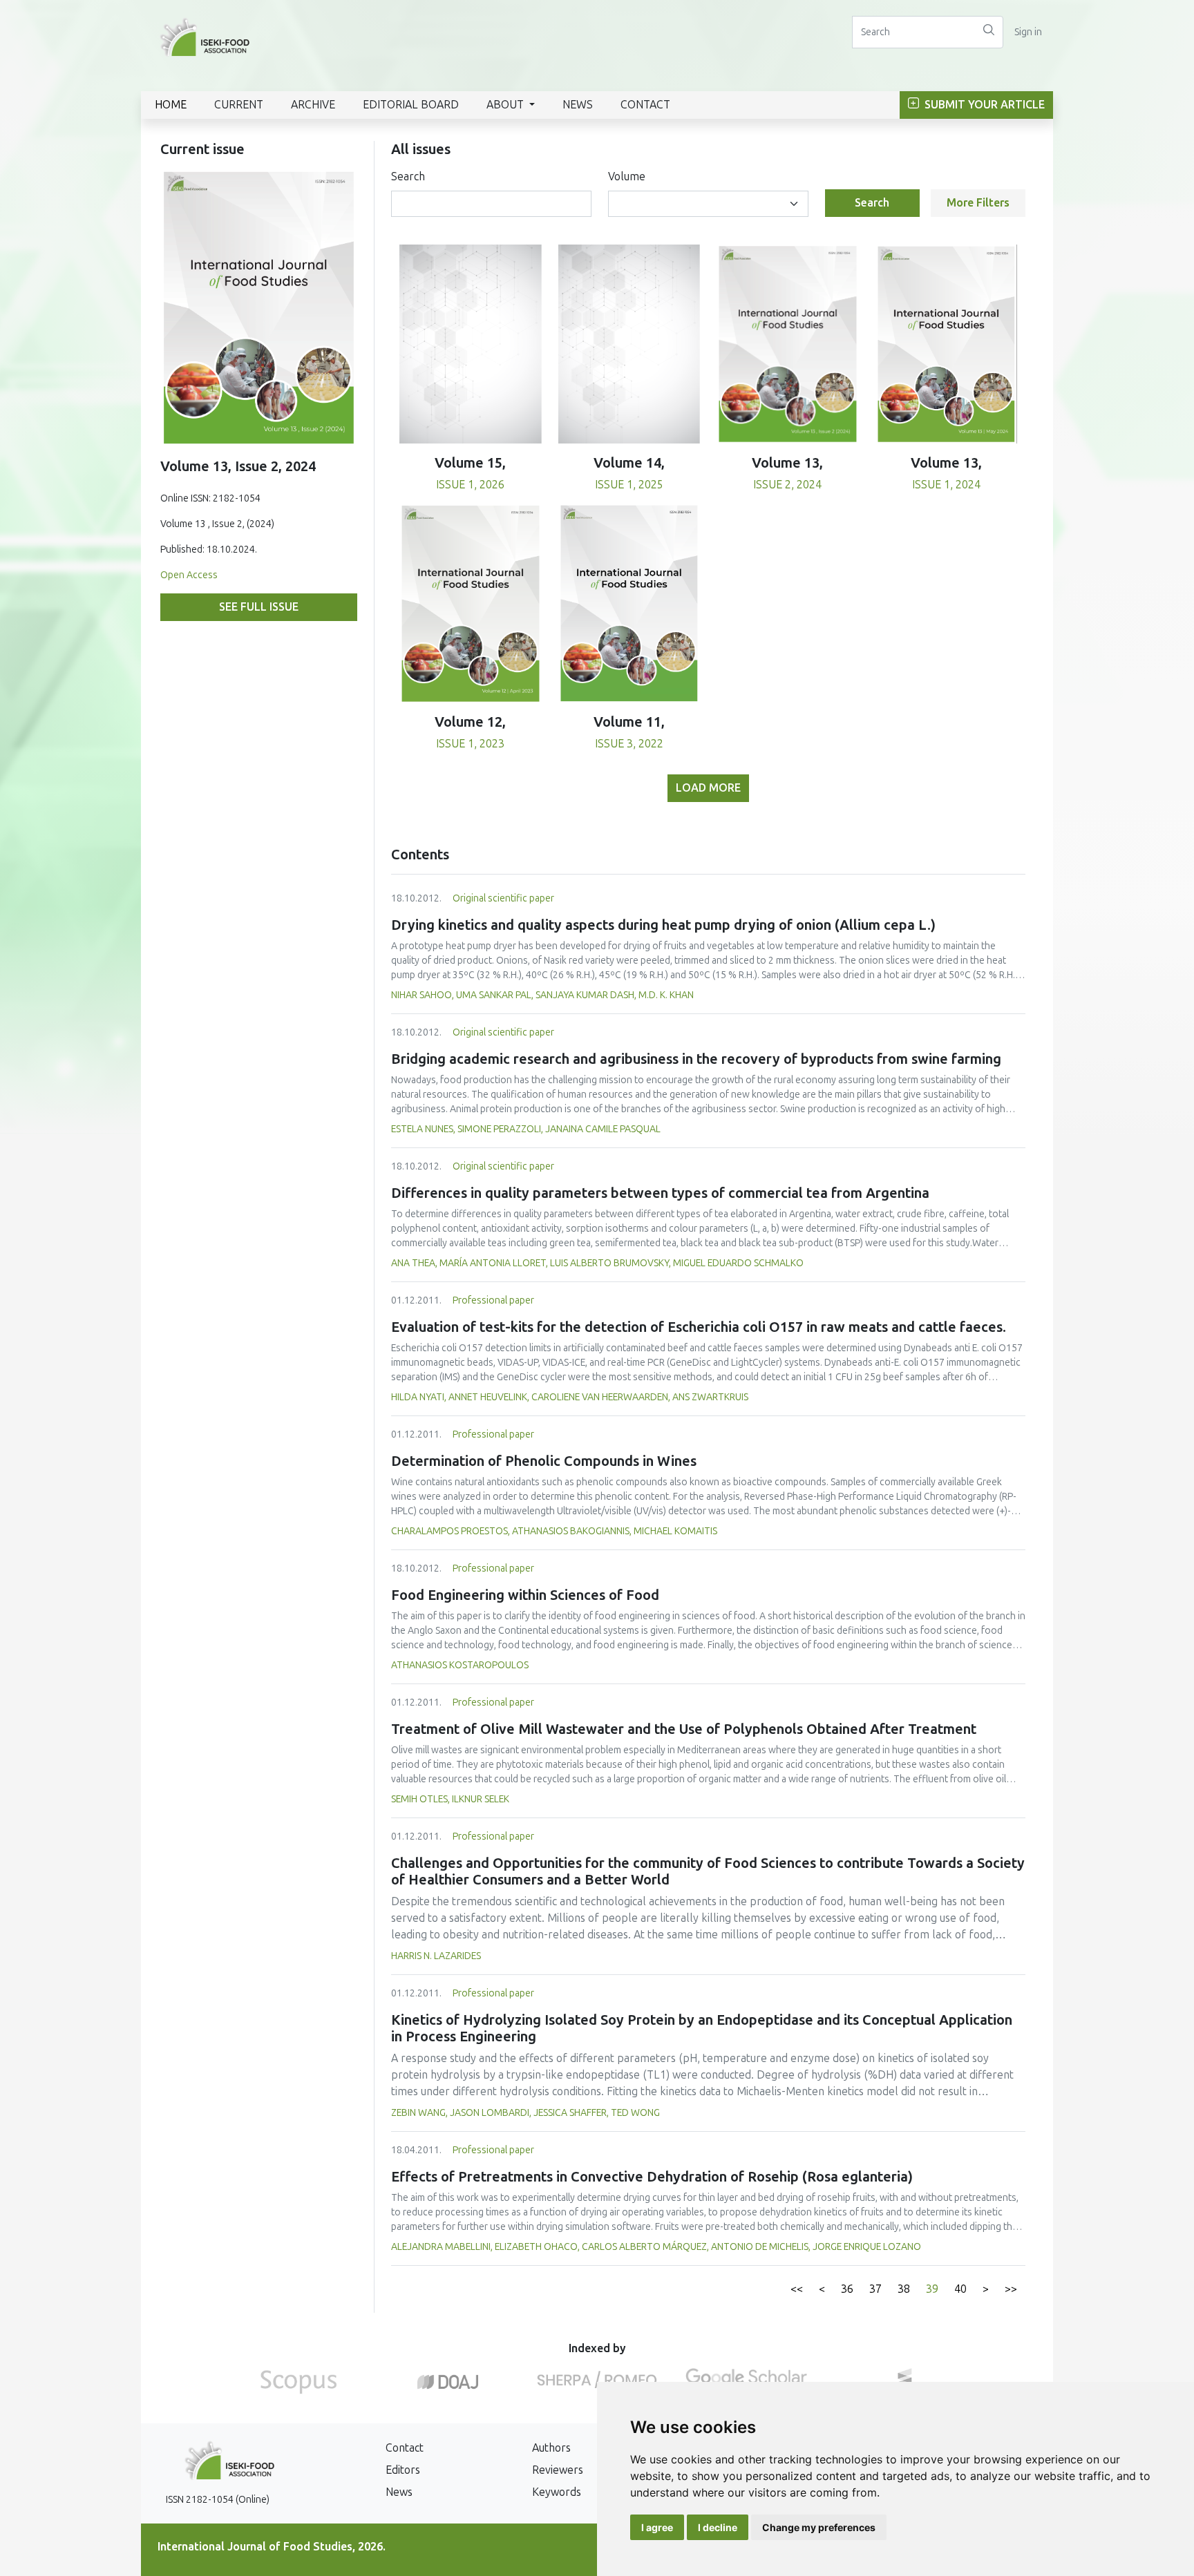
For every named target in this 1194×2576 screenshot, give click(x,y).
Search (408, 176)
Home (171, 105)
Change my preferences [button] (819, 2527)
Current (239, 105)
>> (1011, 2289)
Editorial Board (411, 105)
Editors (403, 2470)
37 (875, 2289)
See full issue (259, 607)
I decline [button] (718, 2527)
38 (904, 2289)
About (506, 105)
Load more (708, 788)
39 (932, 2289)
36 (847, 2289)
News (578, 105)
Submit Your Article (983, 105)
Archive (313, 105)
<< (797, 2289)
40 (960, 2289)
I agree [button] (657, 2527)
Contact (645, 105)
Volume (627, 176)
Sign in (1028, 32)
